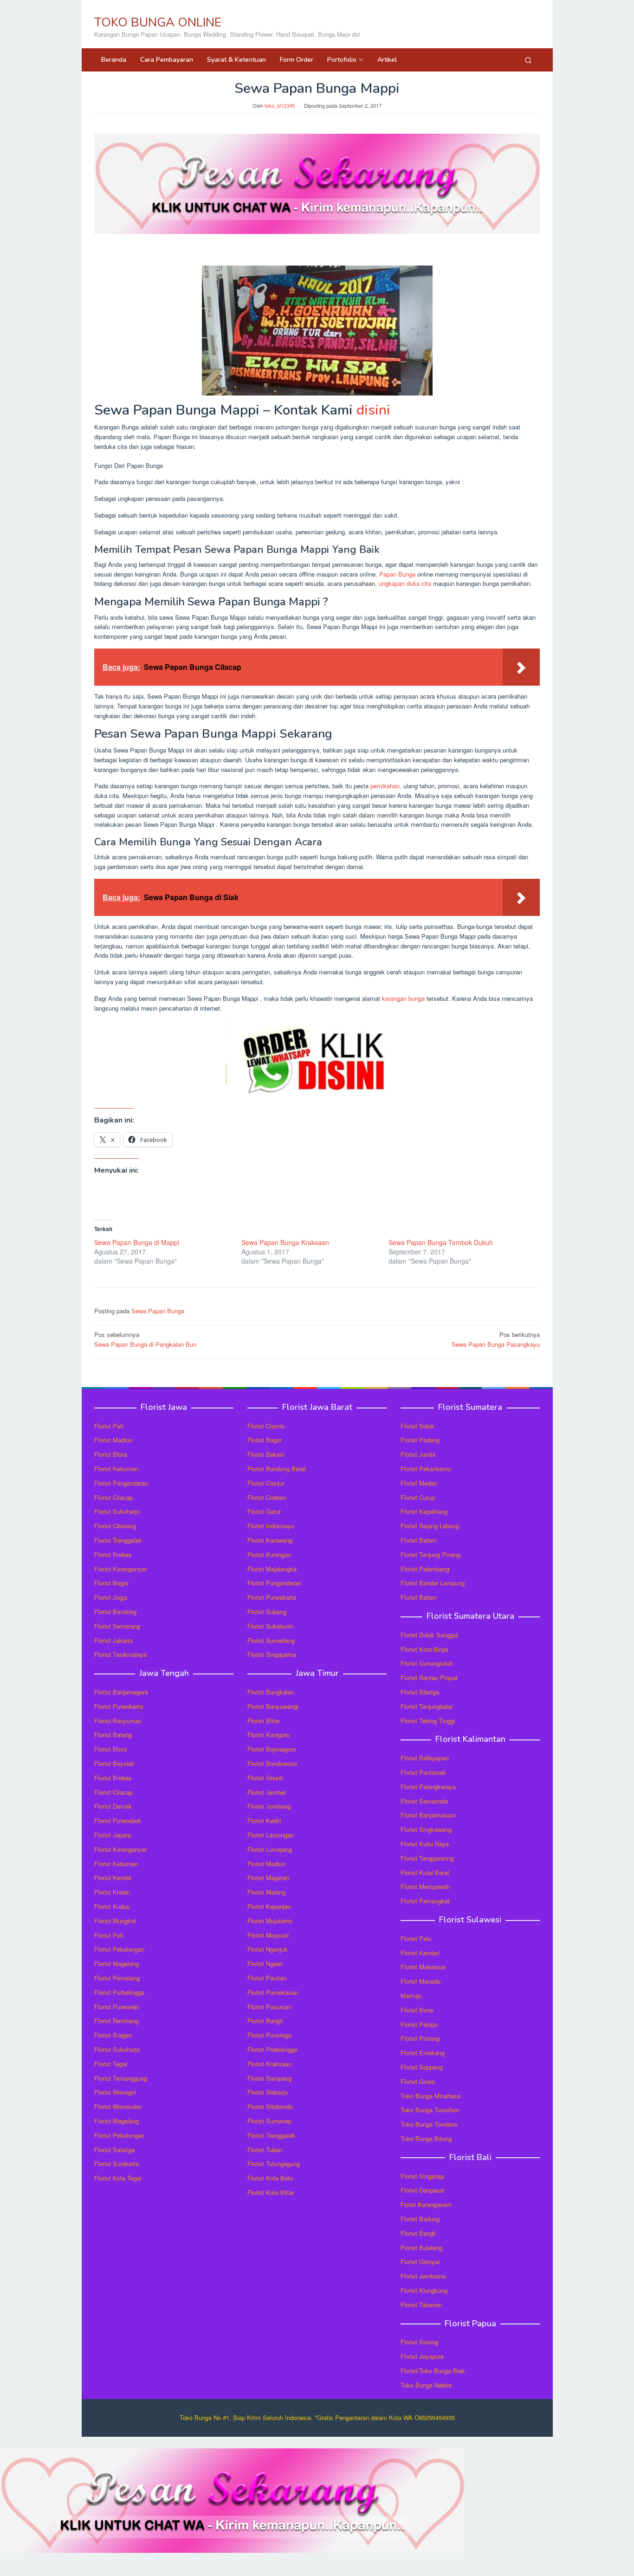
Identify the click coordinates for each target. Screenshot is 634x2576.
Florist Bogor (111, 1583)
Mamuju (411, 1995)
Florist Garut (264, 1511)
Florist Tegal (111, 2064)
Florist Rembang (116, 2021)
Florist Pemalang (117, 1978)
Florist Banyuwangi (273, 1706)
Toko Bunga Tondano (429, 2124)
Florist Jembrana (423, 2276)
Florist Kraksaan (269, 2064)
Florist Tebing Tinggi (428, 1721)
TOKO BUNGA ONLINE (158, 23)
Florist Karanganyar (120, 1569)
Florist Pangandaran (121, 1483)
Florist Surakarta (116, 2164)
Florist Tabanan (421, 2305)
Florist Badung (420, 2219)
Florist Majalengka (272, 1569)
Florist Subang (267, 1612)
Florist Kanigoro (268, 1735)
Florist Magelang (116, 1963)
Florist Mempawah (425, 1886)
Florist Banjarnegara (121, 1692)
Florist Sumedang (271, 1640)
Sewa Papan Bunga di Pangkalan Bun (145, 1339)
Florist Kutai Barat (425, 1872)
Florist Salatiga (114, 2150)
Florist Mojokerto (270, 1921)
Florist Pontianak (423, 1772)
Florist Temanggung (121, 2078)
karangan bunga (403, 998)
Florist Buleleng (421, 2248)
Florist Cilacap (113, 1497)
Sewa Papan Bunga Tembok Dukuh (441, 1242)
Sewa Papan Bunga (158, 1311)
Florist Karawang (270, 1540)
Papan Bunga (397, 574)
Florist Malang (266, 1892)
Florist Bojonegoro (272, 1749)
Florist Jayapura (422, 2356)
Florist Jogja (111, 1597)
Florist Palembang (425, 1569)
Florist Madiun (113, 1440)
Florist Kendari (420, 1953)
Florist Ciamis (266, 1426)
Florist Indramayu (271, 1526)
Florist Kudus (112, 1906)
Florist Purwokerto (119, 1706)
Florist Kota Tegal (118, 2178)
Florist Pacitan (267, 1978)
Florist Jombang (269, 1806)
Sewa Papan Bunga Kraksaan (285, 1242)
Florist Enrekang (423, 2053)
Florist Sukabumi (270, 1626)
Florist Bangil (265, 2021)
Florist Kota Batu (270, 2178)
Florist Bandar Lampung (433, 1583)
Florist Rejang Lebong (430, 1526)
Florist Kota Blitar (271, 2192)
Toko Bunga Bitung (426, 2138)
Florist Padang (420, 1440)
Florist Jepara (113, 1835)
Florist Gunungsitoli (427, 1663)
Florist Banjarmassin (428, 1815)
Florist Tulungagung (274, 2164)
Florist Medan (419, 1483)
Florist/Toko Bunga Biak (433, 2371)
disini (373, 410)
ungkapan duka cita (405, 583)
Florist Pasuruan (269, 2007)
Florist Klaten (112, 1892)
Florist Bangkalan (271, 1692)
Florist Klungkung (424, 2290)
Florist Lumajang (270, 1849)
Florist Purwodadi (117, 1820)
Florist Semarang (117, 1626)
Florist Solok (417, 1426)
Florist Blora (110, 1454)
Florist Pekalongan (119, 1949)
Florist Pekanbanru (426, 1469)
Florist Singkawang (426, 1829)
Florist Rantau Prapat (429, 1677)
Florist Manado (421, 1981)
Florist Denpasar (423, 2190)
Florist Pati (109, 1426)
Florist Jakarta (113, 1640)
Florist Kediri (264, 1820)
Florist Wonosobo (118, 2106)
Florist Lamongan (271, 1835)
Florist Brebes (113, 1554)
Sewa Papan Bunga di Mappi (137, 1242)
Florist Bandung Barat (277, 1469)
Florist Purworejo (117, 2007)
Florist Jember (267, 1792)
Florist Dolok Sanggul (429, 1635)
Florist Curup (418, 1497)
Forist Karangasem (426, 2204)
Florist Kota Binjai (424, 1649)
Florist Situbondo (270, 2106)
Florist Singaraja (422, 2176)
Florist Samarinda (424, 1801)
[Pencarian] (528, 60)
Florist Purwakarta (272, 1597)
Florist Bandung (115, 1612)
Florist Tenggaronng (427, 1858)
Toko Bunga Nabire (426, 2385)
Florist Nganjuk (268, 1949)
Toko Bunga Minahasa (430, 2096)
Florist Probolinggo (272, 2049)
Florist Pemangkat (425, 1901)
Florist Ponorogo (269, 2035)
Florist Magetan (268, 1878)
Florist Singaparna (272, 1654)
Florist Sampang (269, 2078)
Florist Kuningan (269, 1554)
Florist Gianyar (420, 2261)
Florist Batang (113, 1735)
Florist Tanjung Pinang (430, 1554)
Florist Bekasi (266, 1454)
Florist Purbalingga (119, 1992)
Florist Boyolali (114, 1763)
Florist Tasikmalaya (120, 1654)
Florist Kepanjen (269, 1906)
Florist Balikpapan (425, 1758)
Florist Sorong (419, 2342)
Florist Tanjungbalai (427, 1706)
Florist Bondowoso (272, 1763)
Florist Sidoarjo (268, 2092)
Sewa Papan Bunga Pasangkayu (496, 1339)
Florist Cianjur (266, 1483)
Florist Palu (416, 1938)
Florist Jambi (418, 1454)
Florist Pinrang (420, 2038)
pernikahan (385, 786)
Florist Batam (419, 1540)
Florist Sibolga (420, 1692)
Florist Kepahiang (424, 1511)
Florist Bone (417, 2010)
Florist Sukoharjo (117, 1511)
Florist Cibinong (115, 1526)
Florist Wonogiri (115, 2092)
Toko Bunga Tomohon (430, 2110)
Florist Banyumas (118, 1721)
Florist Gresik (265, 1778)
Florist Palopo (419, 2024)
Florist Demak (113, 1806)
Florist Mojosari (268, 1935)
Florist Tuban (265, 2150)
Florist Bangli (418, 2233)
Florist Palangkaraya (428, 1787)
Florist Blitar (264, 1721)
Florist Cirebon (267, 1497)
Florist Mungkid (115, 1921)
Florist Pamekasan (273, 1992)
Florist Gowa (417, 2081)
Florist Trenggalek (118, 1540)
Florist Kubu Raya (425, 1844)
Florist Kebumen (116, 1469)
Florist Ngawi (265, 1963)
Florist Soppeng (422, 2067)
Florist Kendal (113, 1878)
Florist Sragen (113, 2035)
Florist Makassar (423, 1967)
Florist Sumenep (269, 2121)
